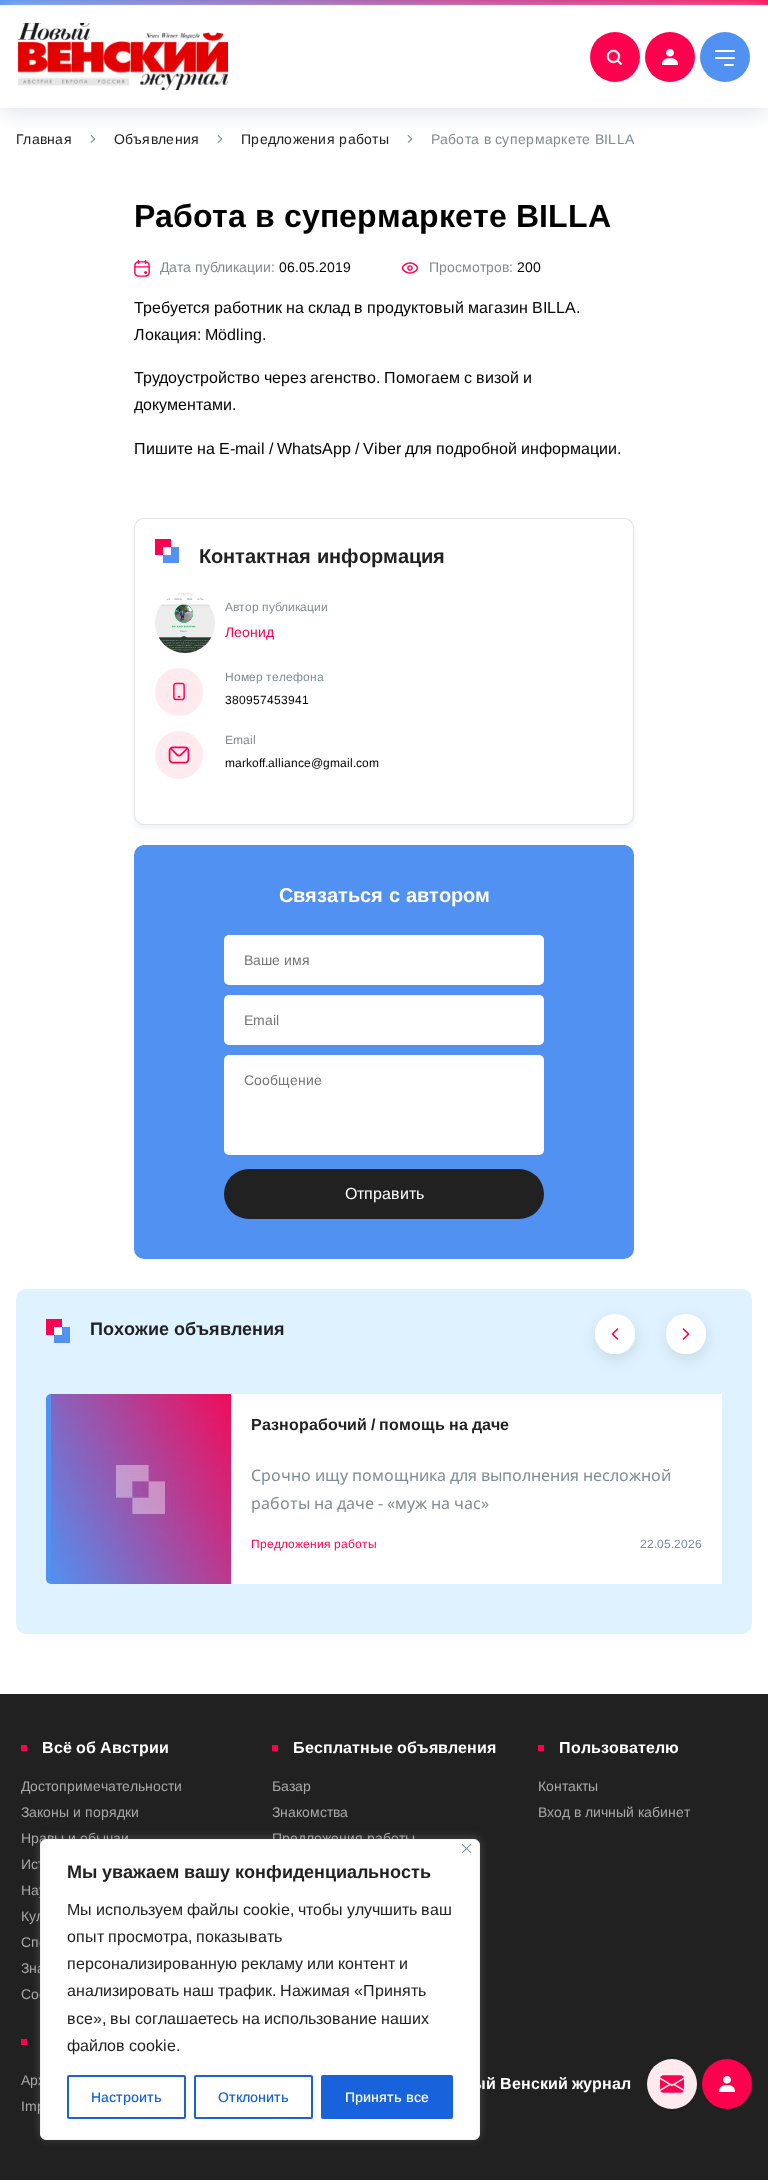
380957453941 (267, 700)
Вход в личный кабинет (614, 1812)
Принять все (387, 2097)
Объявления (157, 139)
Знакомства (310, 1812)
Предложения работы (315, 139)
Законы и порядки (80, 1812)
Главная (44, 139)
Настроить (126, 2097)
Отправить (384, 1193)
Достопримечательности (101, 1786)
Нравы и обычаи (75, 1838)
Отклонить (253, 2097)
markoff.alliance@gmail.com (302, 763)
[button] (615, 1339)
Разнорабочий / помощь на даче (380, 1424)
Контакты (568, 1786)
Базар (291, 1786)
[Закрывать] (466, 1848)
